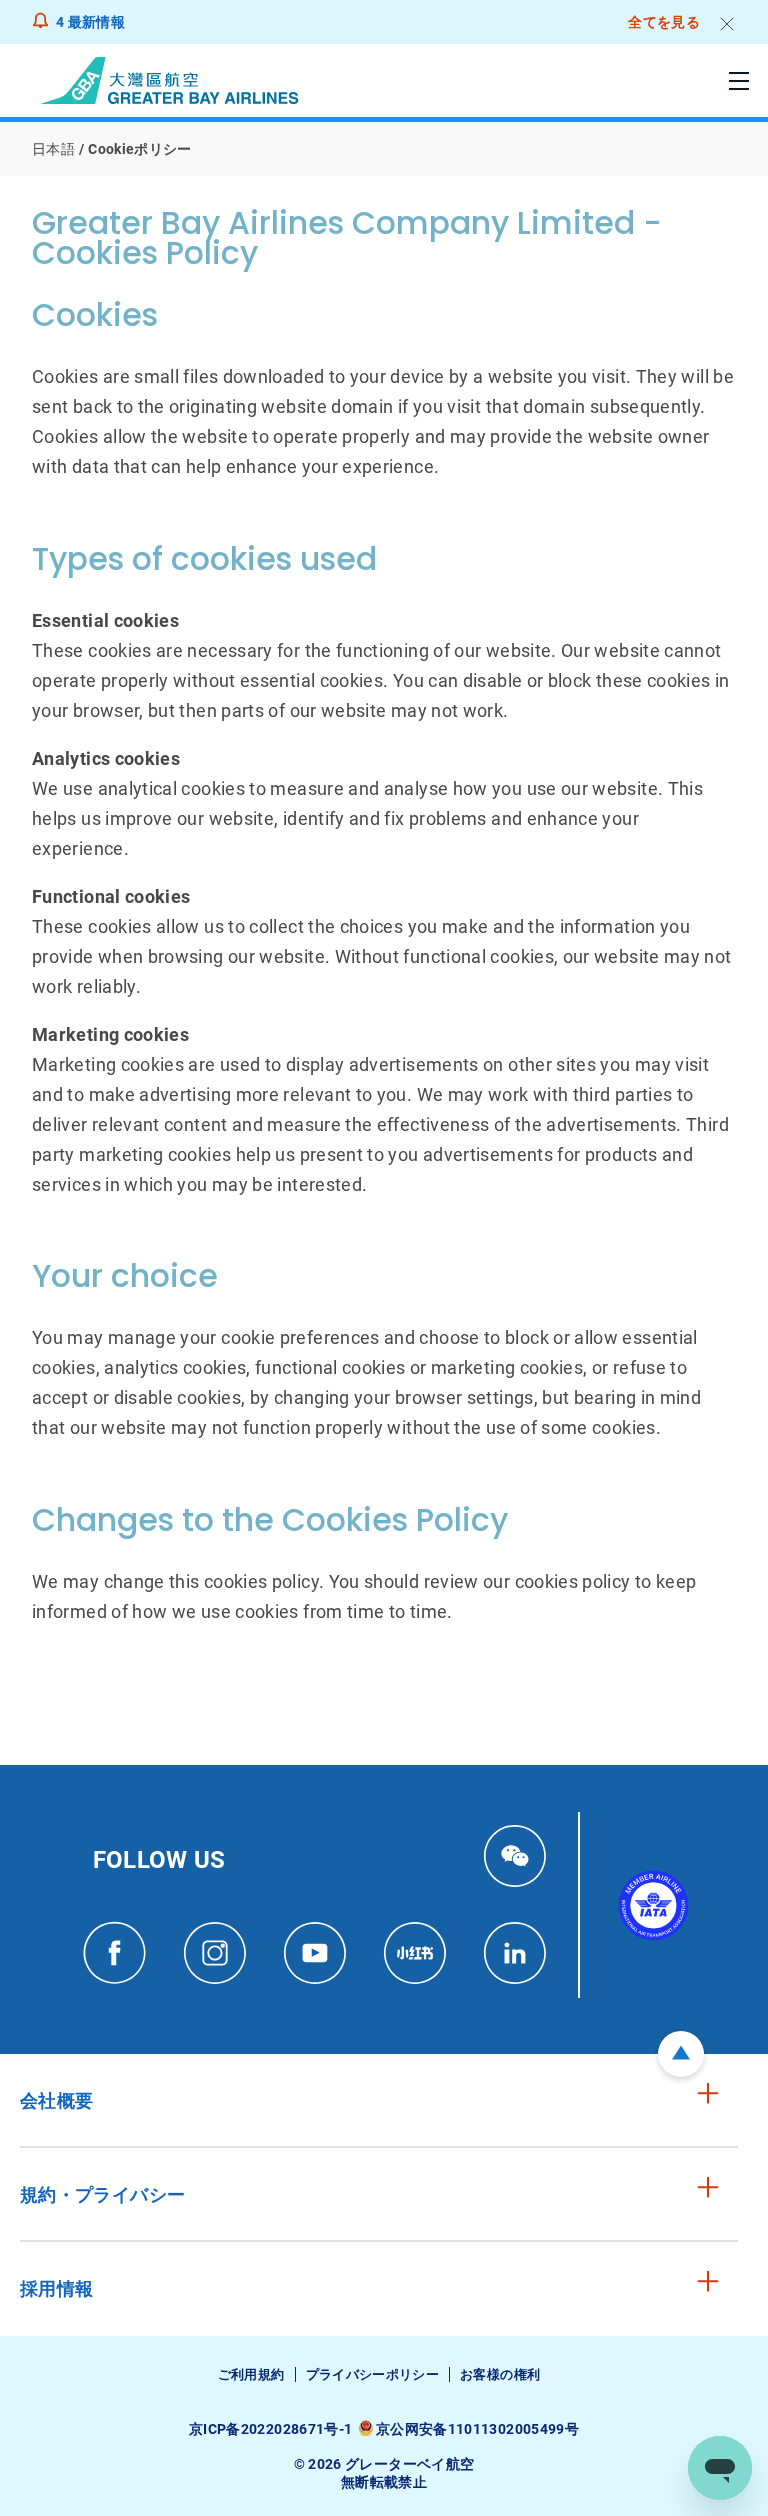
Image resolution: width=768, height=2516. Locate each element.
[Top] (681, 2054)
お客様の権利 (500, 2374)
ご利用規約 (251, 2374)
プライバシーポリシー (373, 2374)
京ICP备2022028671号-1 (270, 2429)
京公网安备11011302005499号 (477, 2429)
